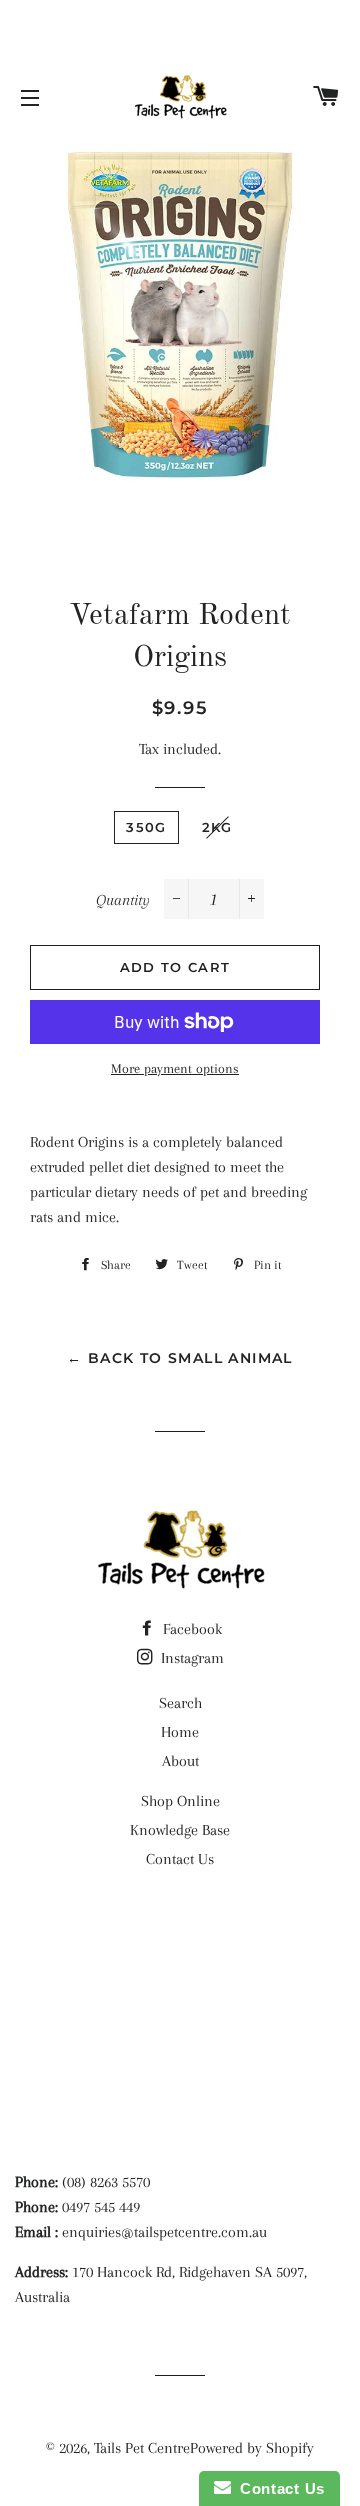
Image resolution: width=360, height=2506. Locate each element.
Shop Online (180, 1801)
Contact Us (180, 1859)
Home (180, 1732)
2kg (217, 827)
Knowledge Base (180, 1830)
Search (180, 1703)
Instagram (190, 1658)
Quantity (123, 900)
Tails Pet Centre (142, 2448)
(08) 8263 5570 (106, 2182)
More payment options (175, 1068)
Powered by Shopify (252, 2448)
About (180, 1761)
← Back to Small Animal (180, 1358)
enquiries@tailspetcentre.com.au (164, 2232)
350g (146, 827)
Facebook (190, 1629)
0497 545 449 (101, 2207)
